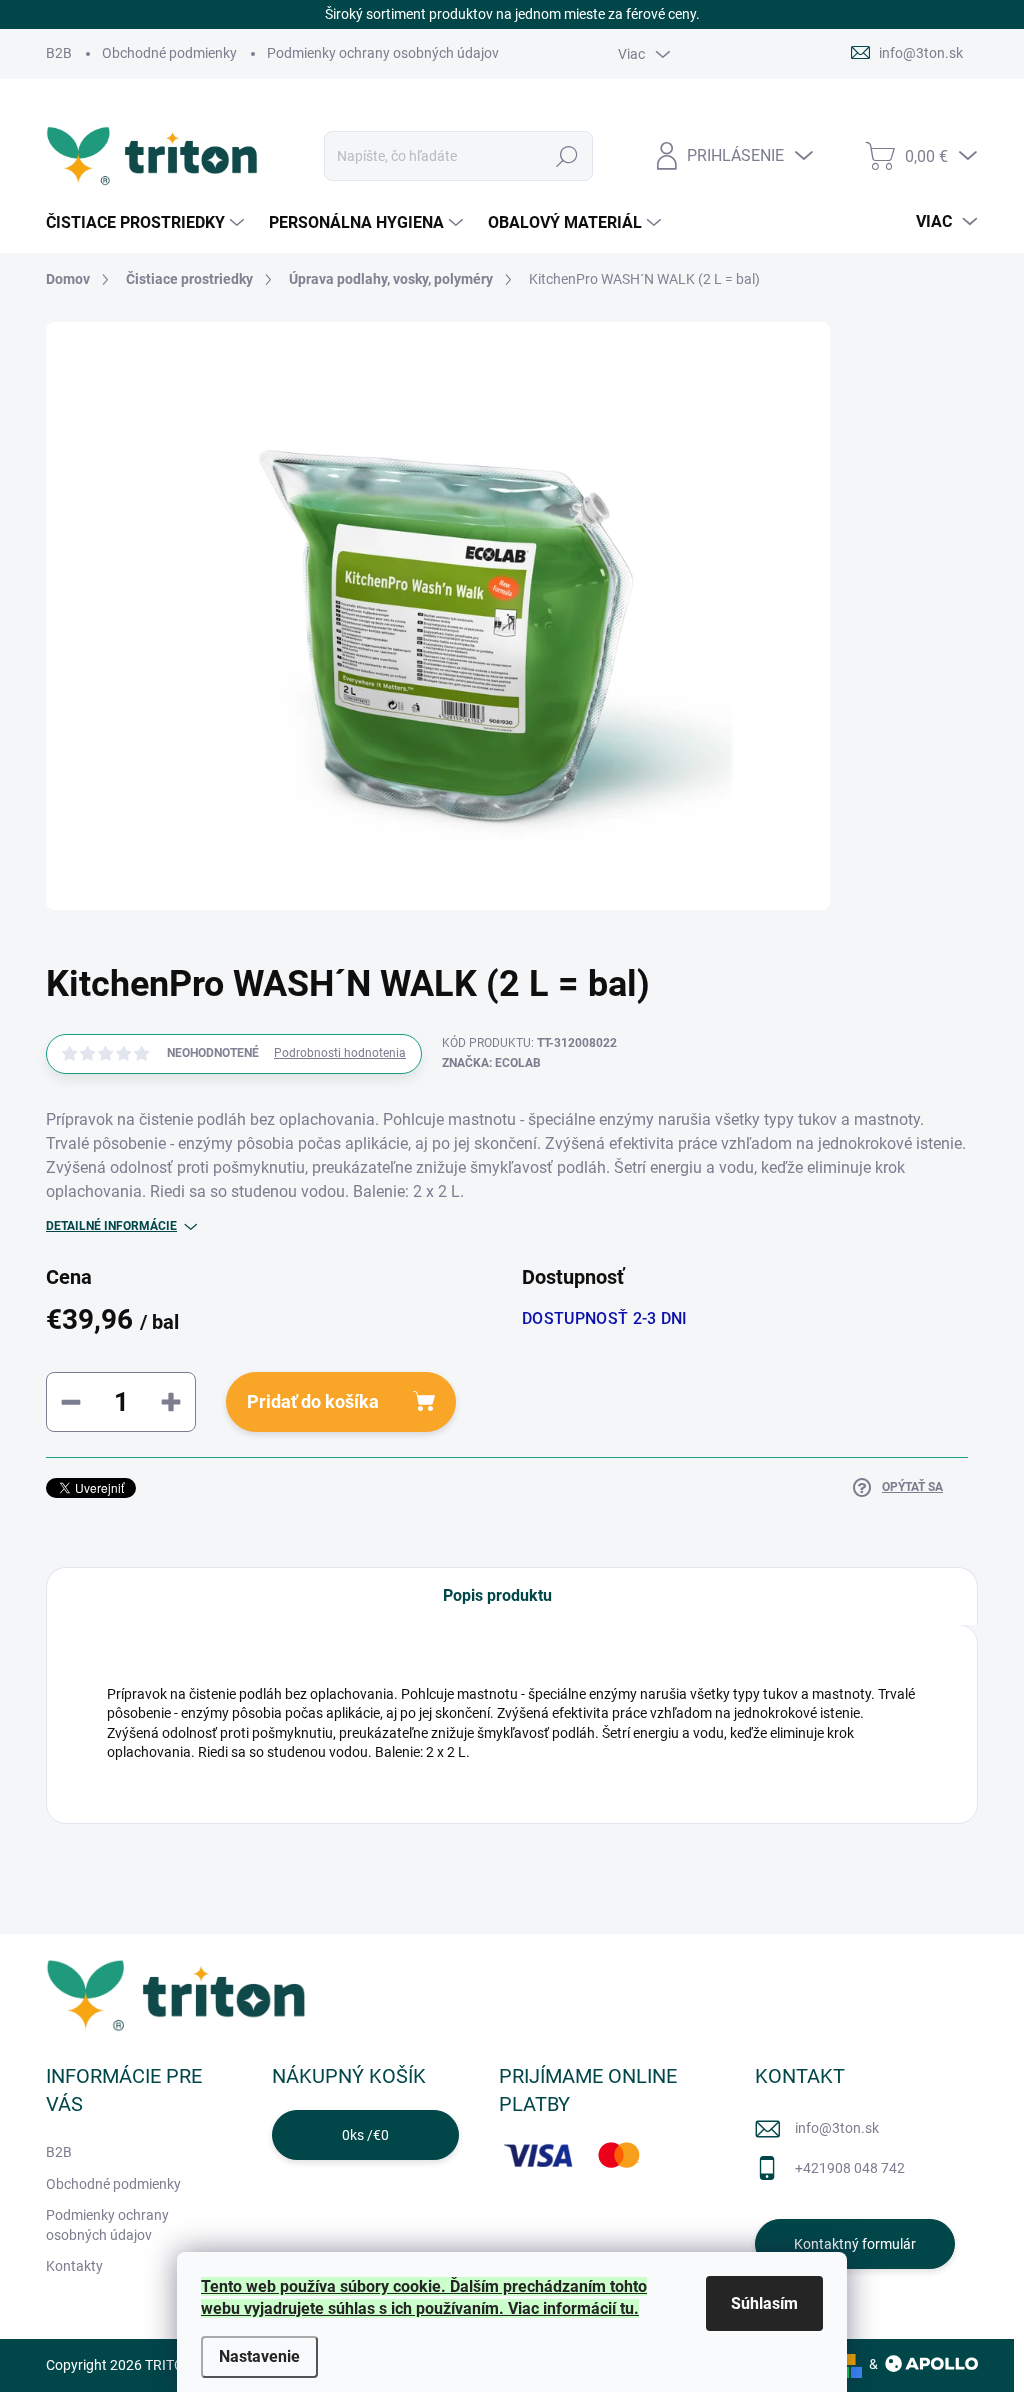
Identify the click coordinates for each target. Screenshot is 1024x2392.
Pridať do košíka (313, 1401)
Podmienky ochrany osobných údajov (383, 53)
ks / (365, 2135)
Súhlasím (764, 2303)
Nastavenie (259, 2356)
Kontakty (74, 2266)
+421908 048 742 (850, 2168)
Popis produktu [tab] (497, 1595)
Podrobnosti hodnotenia (340, 1053)
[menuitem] (147, 223)
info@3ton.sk (837, 2128)
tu (627, 2308)
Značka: (491, 1063)
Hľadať (566, 156)
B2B (59, 53)
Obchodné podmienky (169, 53)
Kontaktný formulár (855, 2244)
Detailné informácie (111, 1226)
